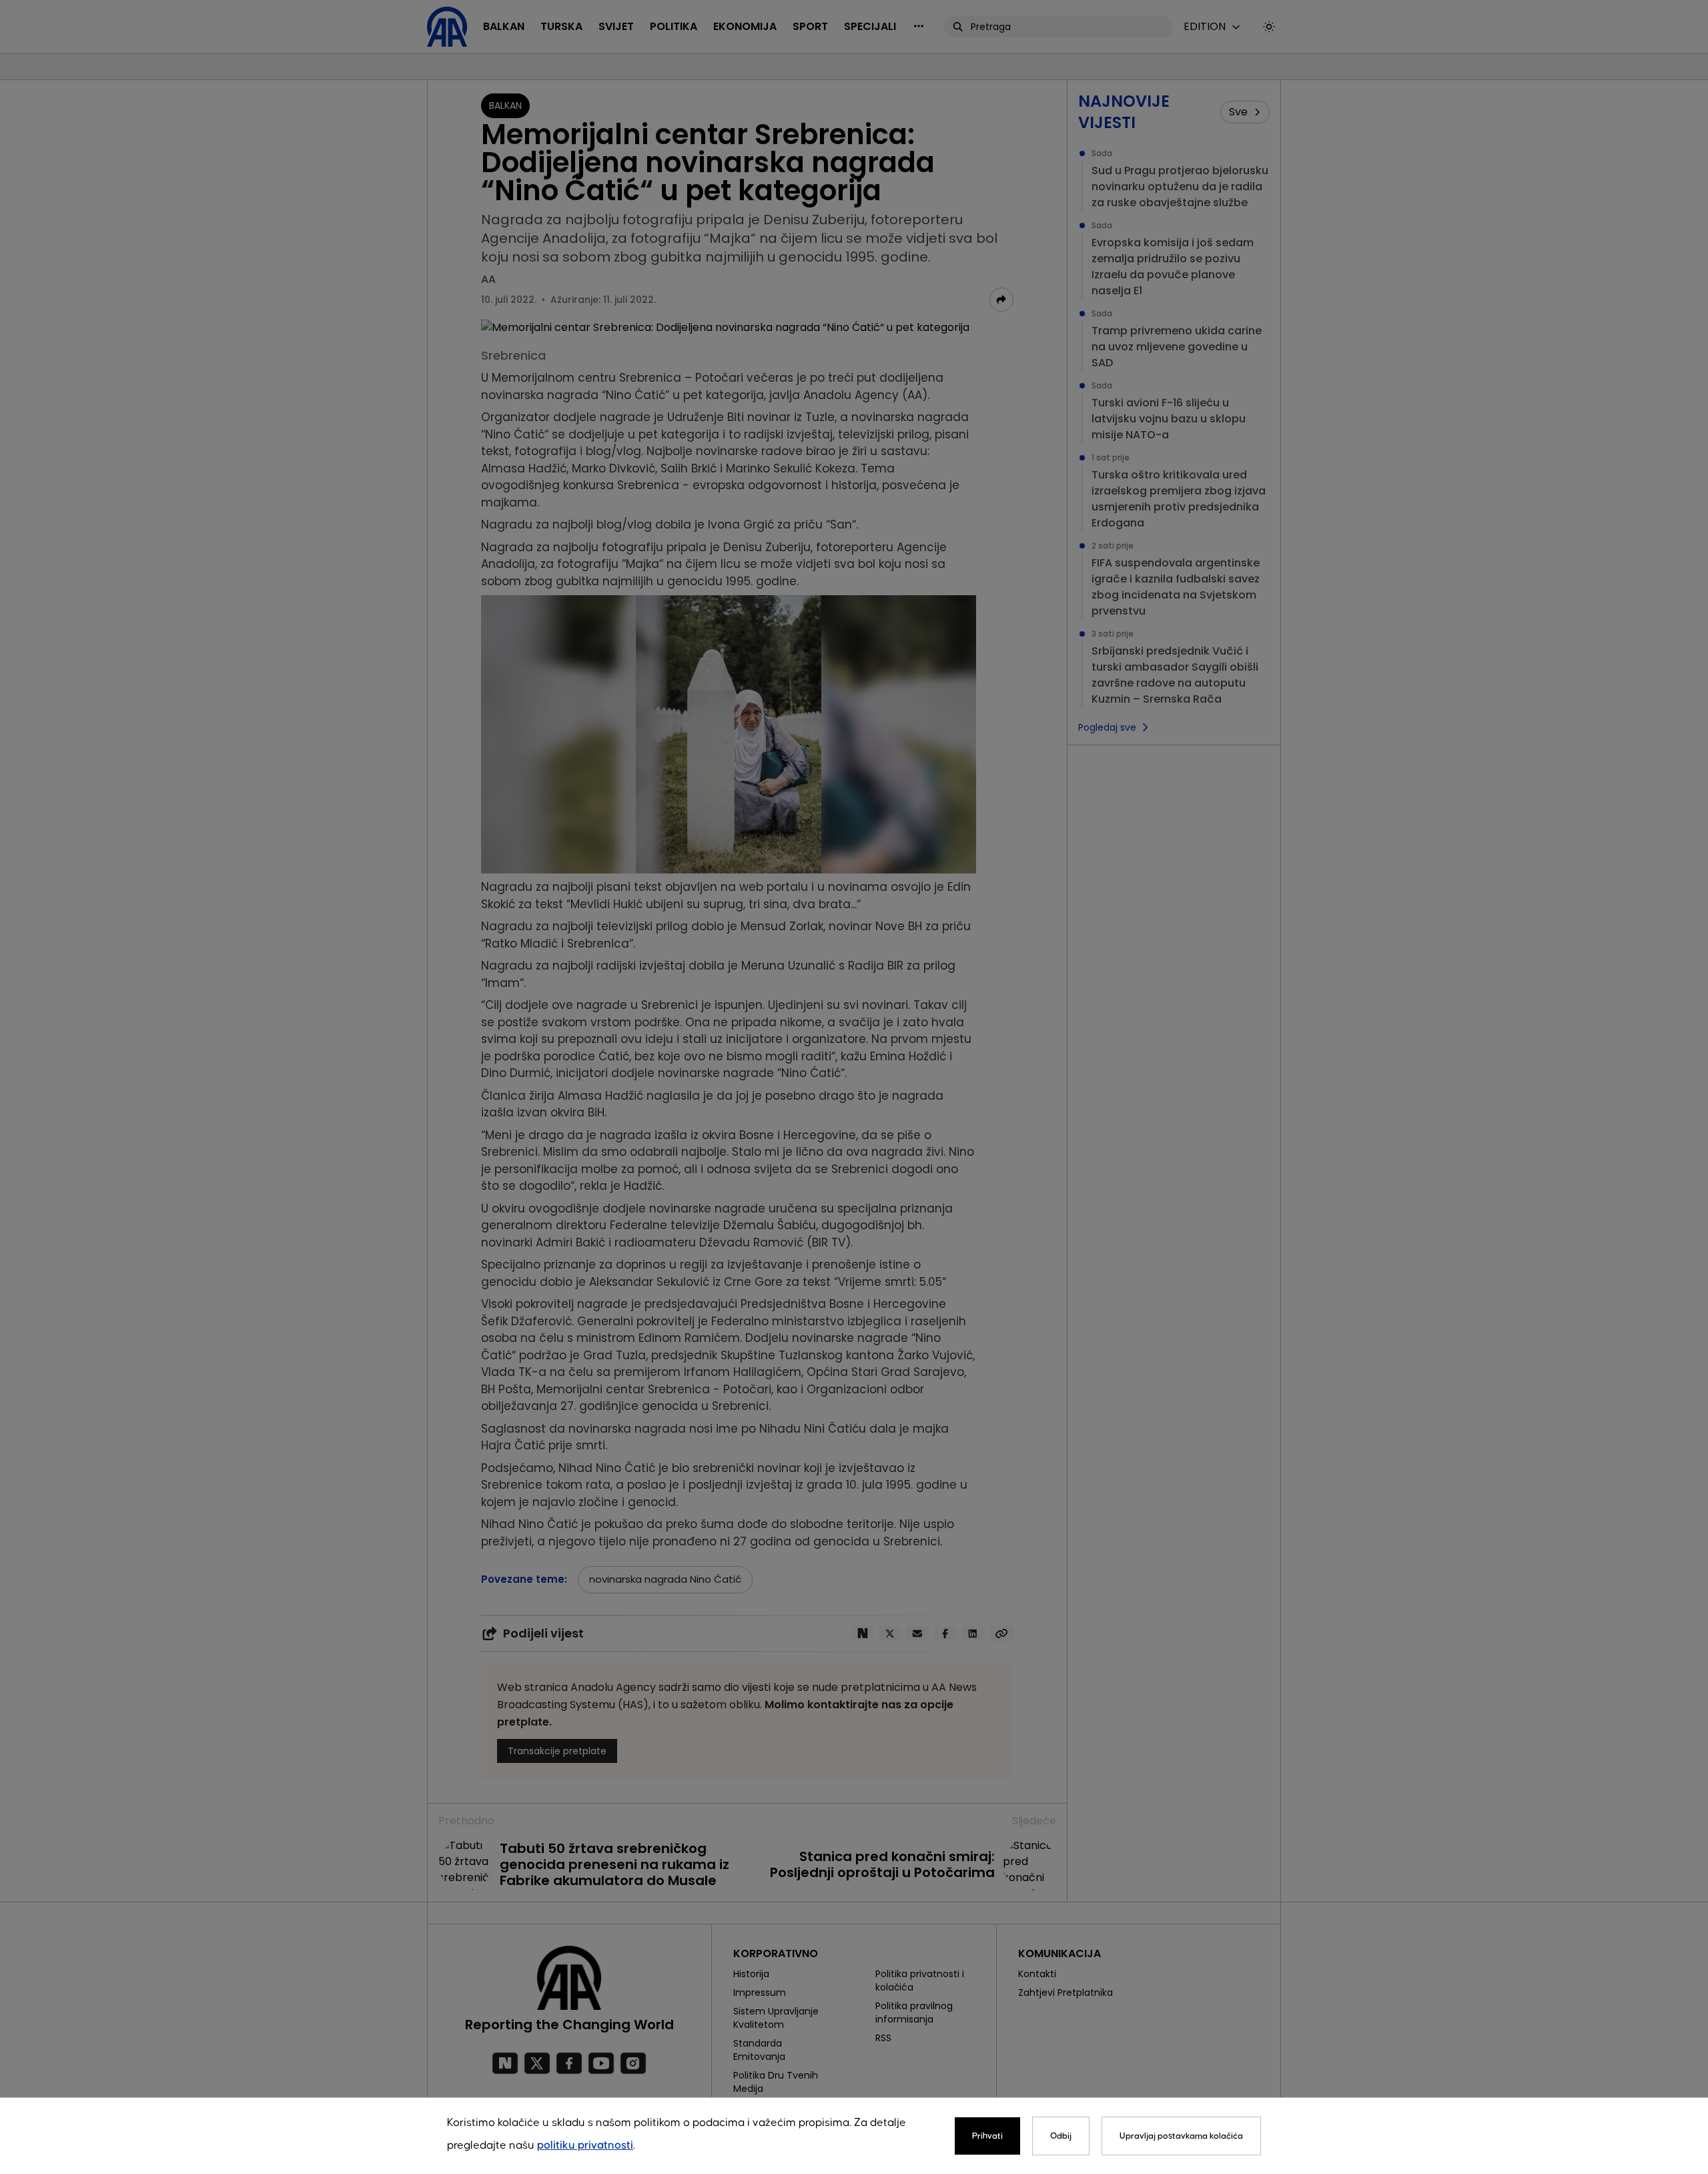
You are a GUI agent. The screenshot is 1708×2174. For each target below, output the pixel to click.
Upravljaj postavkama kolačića (1181, 2136)
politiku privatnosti (585, 2146)
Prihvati (987, 2136)
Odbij (1061, 2136)
